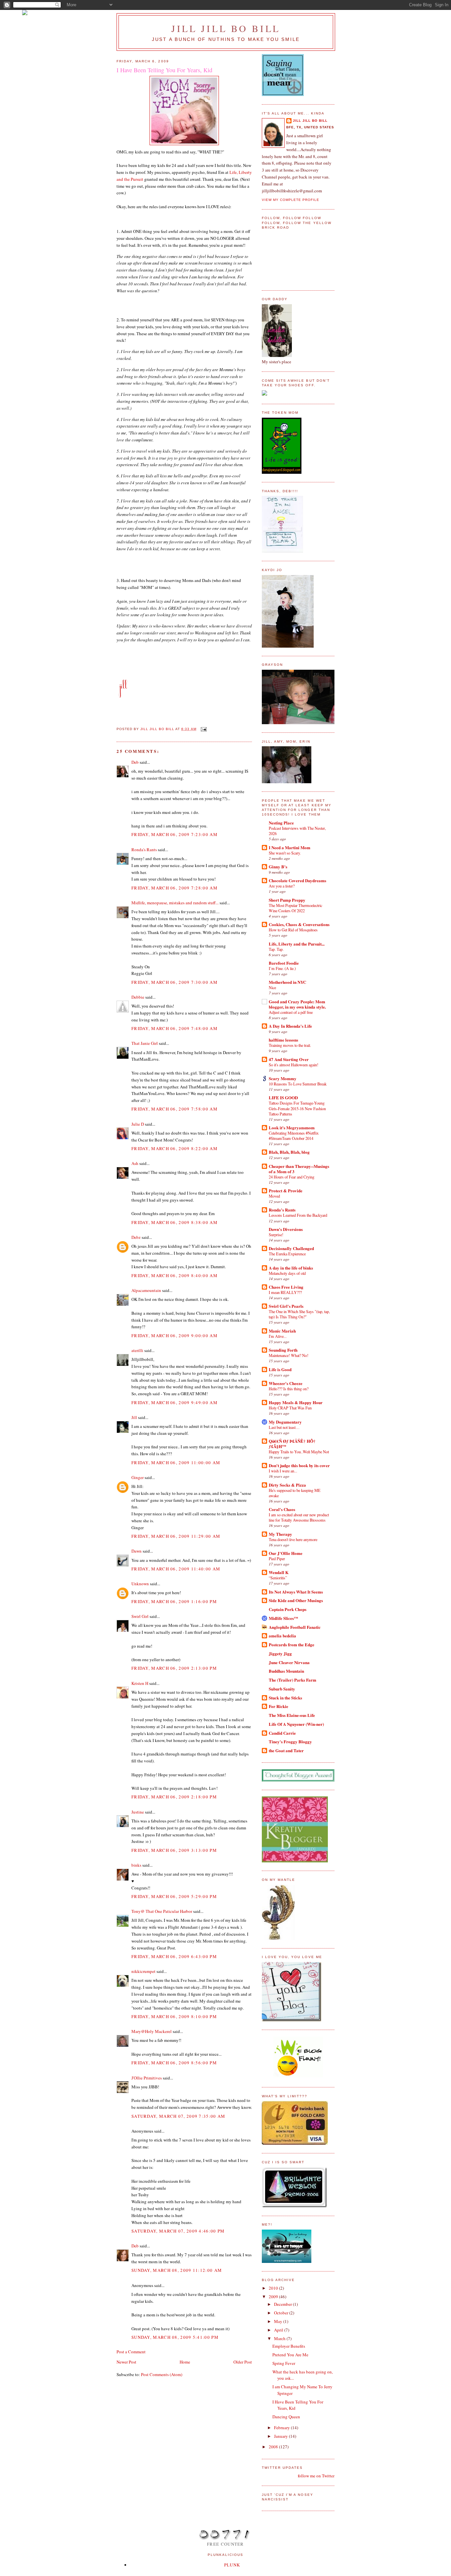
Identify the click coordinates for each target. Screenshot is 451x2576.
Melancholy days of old (287, 1273)
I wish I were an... (283, 1471)
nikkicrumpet (143, 1971)
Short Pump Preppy (287, 900)
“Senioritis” (278, 1578)
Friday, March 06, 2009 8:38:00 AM (174, 1222)
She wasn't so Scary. (285, 853)
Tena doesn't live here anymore (293, 1539)
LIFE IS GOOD (283, 1097)
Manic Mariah (282, 1331)
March (280, 2338)
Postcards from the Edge (292, 1644)
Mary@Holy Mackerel (152, 2031)
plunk (232, 2565)
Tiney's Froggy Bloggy (290, 1741)
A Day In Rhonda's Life (290, 1026)
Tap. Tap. (276, 949)
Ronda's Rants (144, 850)
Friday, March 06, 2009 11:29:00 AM (176, 1536)
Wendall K (279, 1572)
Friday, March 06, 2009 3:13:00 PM (174, 1850)
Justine (138, 1812)
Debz (136, 1237)
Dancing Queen (286, 2417)
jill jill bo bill (226, 28)
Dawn (137, 1551)
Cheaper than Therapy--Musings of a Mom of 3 (299, 1169)
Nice (272, 987)
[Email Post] (204, 729)
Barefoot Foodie (284, 963)
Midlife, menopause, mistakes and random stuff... (175, 903)
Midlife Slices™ (283, 1618)
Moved (274, 1196)
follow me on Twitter (316, 2476)
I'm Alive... (278, 1336)
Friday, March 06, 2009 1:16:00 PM (174, 1601)
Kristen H (140, 1683)
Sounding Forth (283, 1350)
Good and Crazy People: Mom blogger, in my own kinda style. (297, 1004)
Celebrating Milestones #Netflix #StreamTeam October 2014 (294, 1136)
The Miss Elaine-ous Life (292, 1715)
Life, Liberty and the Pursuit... (297, 944)
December (283, 2304)
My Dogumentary (285, 1422)
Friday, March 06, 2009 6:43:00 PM (174, 1956)
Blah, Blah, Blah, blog (289, 1152)
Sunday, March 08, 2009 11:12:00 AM (177, 2270)
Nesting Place (281, 823)
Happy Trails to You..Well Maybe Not (299, 1452)
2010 (274, 2288)
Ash (135, 1163)
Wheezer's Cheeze (286, 1383)
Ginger (138, 1477)
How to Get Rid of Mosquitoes (293, 930)
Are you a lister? (282, 886)
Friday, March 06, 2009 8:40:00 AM (174, 1275)
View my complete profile (291, 200)
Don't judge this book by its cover (299, 1465)
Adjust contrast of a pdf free (291, 1012)
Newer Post (126, 2362)
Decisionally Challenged (291, 1248)
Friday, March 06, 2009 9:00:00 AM (174, 1336)
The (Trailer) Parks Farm (293, 1680)
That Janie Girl (145, 1043)
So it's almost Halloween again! (294, 1065)
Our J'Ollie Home (286, 1553)
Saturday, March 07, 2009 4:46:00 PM (178, 2231)
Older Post (243, 2362)
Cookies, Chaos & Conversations (299, 924)
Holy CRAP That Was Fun (290, 1408)
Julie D (138, 1124)
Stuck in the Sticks (285, 1698)
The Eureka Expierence (287, 1254)
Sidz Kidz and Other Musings (296, 1600)
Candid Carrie (282, 1733)
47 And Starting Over (289, 1059)
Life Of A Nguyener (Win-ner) (296, 1724)
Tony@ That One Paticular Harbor (162, 1911)
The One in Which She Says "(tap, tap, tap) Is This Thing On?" (299, 1314)
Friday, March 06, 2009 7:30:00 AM (174, 982)
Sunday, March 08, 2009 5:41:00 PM (175, 2337)
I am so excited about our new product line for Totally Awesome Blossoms (299, 1517)
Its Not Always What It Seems (296, 1592)
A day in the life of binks (291, 1268)
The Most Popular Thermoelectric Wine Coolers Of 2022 (295, 908)
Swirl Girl (140, 1616)
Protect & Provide (286, 1191)
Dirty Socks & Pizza (287, 1485)
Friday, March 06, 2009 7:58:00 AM (174, 1109)
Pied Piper (277, 1559)
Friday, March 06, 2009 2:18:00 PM (174, 1797)
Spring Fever (284, 2363)
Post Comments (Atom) (162, 2374)
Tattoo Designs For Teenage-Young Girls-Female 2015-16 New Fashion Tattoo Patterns (297, 1108)
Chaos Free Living (286, 1287)
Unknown (140, 1584)
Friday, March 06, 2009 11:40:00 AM (176, 1569)
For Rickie (278, 1706)
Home (185, 2362)
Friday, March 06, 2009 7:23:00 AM (174, 834)
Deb (135, 762)
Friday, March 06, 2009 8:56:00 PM (174, 2063)
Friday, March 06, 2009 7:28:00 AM (174, 888)
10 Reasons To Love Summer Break (298, 1084)
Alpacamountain (146, 1290)
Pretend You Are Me (290, 2355)
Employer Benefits (289, 2346)
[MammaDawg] (287, 2261)
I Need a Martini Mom (290, 847)
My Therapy (280, 1534)
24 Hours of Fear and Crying (292, 1177)
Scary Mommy (283, 1078)
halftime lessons (283, 1040)
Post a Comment (131, 2352)
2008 (274, 2447)
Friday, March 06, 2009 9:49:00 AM (174, 1402)
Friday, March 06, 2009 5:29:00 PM (174, 1896)
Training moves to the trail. (290, 1045)
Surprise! (276, 1235)
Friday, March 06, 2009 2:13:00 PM (174, 1668)
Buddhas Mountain (286, 1671)
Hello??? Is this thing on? (289, 1389)
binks (136, 1865)
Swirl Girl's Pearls (286, 1306)
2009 (274, 2297)
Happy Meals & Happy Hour (296, 1402)
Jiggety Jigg (280, 1653)
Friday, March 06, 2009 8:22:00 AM (174, 1148)
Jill (134, 1417)
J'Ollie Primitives (147, 2078)
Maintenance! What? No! (289, 1355)
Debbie (138, 997)
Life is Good (280, 1369)
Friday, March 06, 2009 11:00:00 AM (176, 1463)
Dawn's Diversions (286, 1229)
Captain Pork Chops (288, 1609)
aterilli (137, 1350)
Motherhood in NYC (287, 982)
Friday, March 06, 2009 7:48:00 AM (174, 1028)
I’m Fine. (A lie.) (282, 968)
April (279, 2330)
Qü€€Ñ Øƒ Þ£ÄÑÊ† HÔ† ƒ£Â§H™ (292, 1444)
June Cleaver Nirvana (289, 1662)
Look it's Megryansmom (292, 1127)
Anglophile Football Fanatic (295, 1627)
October (282, 2313)
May (279, 2321)
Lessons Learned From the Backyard (298, 1215)
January (281, 2436)
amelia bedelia (282, 1636)
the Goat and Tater (286, 1750)
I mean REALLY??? (285, 1292)
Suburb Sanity (282, 1689)
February (282, 2428)
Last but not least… (284, 1427)
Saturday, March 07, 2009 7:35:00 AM (178, 2116)
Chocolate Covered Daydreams (297, 880)
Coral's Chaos (282, 1509)
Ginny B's (278, 867)
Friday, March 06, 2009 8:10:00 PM (174, 2016)
